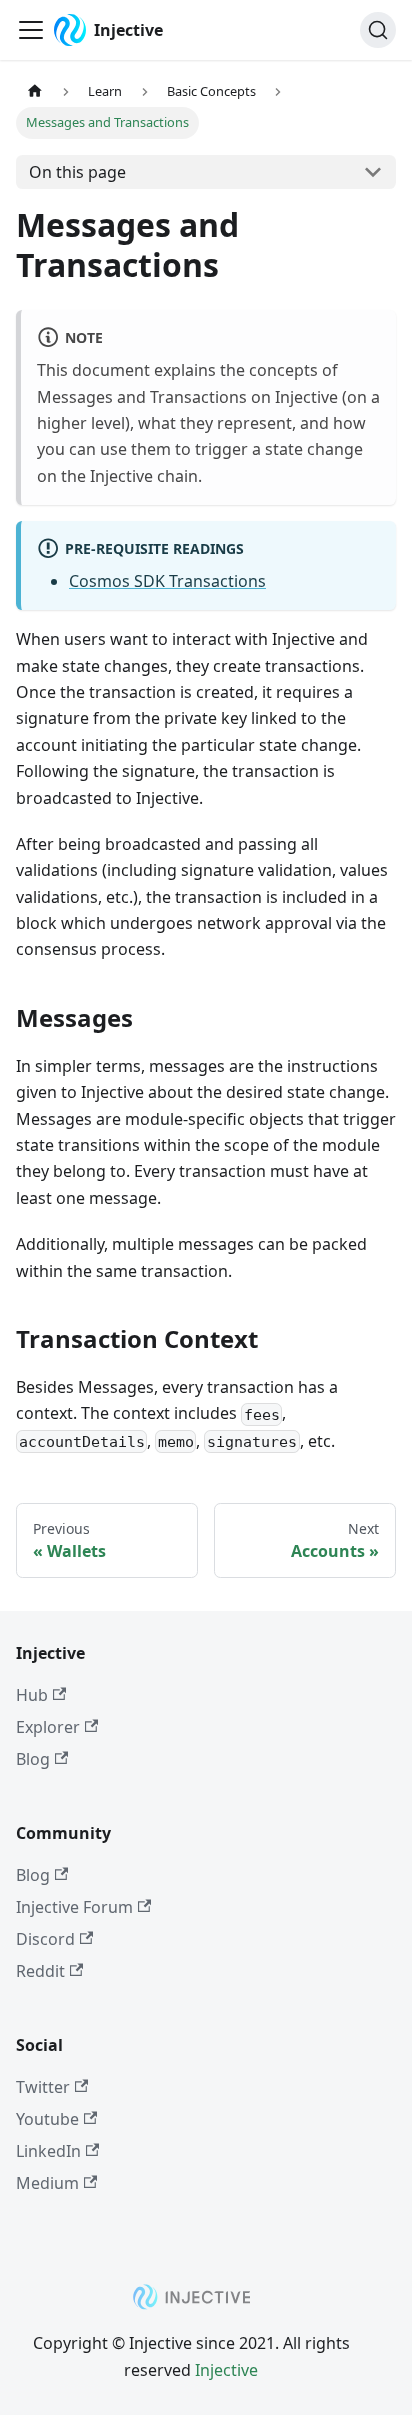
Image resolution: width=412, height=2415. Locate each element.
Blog (33, 1759)
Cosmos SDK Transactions (167, 581)
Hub (32, 1695)
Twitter (43, 2087)
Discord (45, 1939)
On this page (77, 172)
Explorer (48, 1727)
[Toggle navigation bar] (31, 30)
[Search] (378, 30)
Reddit (40, 1971)
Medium (47, 2183)
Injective (226, 2370)
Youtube (47, 2119)
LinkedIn (48, 2151)
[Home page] (35, 91)
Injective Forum (74, 1907)
